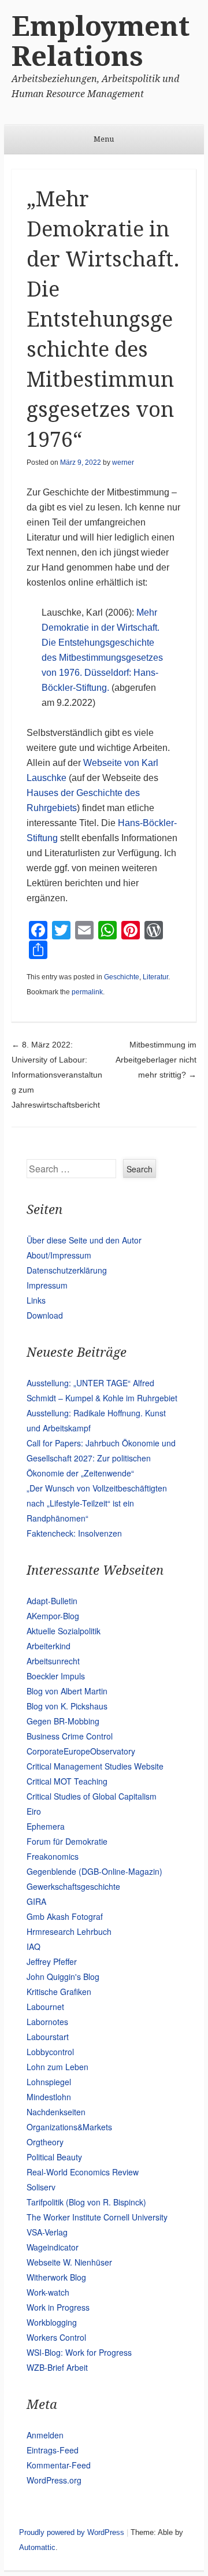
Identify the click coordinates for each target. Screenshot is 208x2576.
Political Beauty (54, 2157)
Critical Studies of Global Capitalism (92, 1796)
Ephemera (46, 1826)
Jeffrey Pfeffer (52, 1961)
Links (36, 1300)
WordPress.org (54, 2480)
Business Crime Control (70, 1736)
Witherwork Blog (56, 2277)
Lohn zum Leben (57, 2067)
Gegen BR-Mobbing (63, 1721)
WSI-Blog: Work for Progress (79, 2352)
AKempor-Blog (53, 1616)
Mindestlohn (49, 2097)
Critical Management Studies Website (95, 1766)
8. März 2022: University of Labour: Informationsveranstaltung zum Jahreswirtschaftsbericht (57, 1075)
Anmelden (45, 2435)
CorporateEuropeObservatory (81, 1751)
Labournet (45, 2007)
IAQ (34, 1946)
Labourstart (48, 2037)
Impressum (47, 1285)
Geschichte (122, 977)
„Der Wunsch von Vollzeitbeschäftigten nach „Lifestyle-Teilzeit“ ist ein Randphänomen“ (97, 1503)
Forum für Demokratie (67, 1841)
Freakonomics (53, 1856)
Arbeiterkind (49, 1646)
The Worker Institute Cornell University (97, 2217)
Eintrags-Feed (53, 2450)
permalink (87, 992)
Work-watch (48, 2292)
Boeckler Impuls (56, 1676)
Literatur (155, 977)
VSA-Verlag (47, 2232)
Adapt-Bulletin (52, 1601)
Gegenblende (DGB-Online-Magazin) (94, 1871)
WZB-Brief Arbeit (57, 2367)
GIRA (36, 1901)
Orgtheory (45, 2142)
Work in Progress (58, 2307)
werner (123, 462)
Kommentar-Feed (59, 2465)
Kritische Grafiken (59, 1992)
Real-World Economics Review (83, 2172)
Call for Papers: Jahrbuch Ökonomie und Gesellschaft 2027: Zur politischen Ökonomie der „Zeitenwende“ (101, 1458)
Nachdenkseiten (56, 2112)
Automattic (37, 2547)
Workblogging (52, 2322)
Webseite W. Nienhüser (69, 2262)
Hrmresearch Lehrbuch (69, 1931)
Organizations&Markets (69, 2127)
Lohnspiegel (49, 2082)
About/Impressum (59, 1255)
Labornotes (47, 2022)
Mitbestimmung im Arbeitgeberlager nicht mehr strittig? (156, 1060)
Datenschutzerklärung (67, 1270)
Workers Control (56, 2337)
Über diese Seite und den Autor (84, 1240)
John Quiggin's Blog (63, 1977)
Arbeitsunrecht (53, 1661)
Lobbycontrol (50, 2052)
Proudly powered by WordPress (72, 2532)
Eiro (34, 1811)
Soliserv (41, 2187)
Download (45, 1315)
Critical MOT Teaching (67, 1781)
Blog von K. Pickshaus (67, 1706)
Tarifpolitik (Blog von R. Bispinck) (86, 2202)
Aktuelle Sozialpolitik (64, 1631)
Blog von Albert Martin (67, 1691)
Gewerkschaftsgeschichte (73, 1886)
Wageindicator (53, 2247)
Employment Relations (101, 41)
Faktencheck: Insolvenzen (74, 1533)
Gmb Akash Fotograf (65, 1916)
